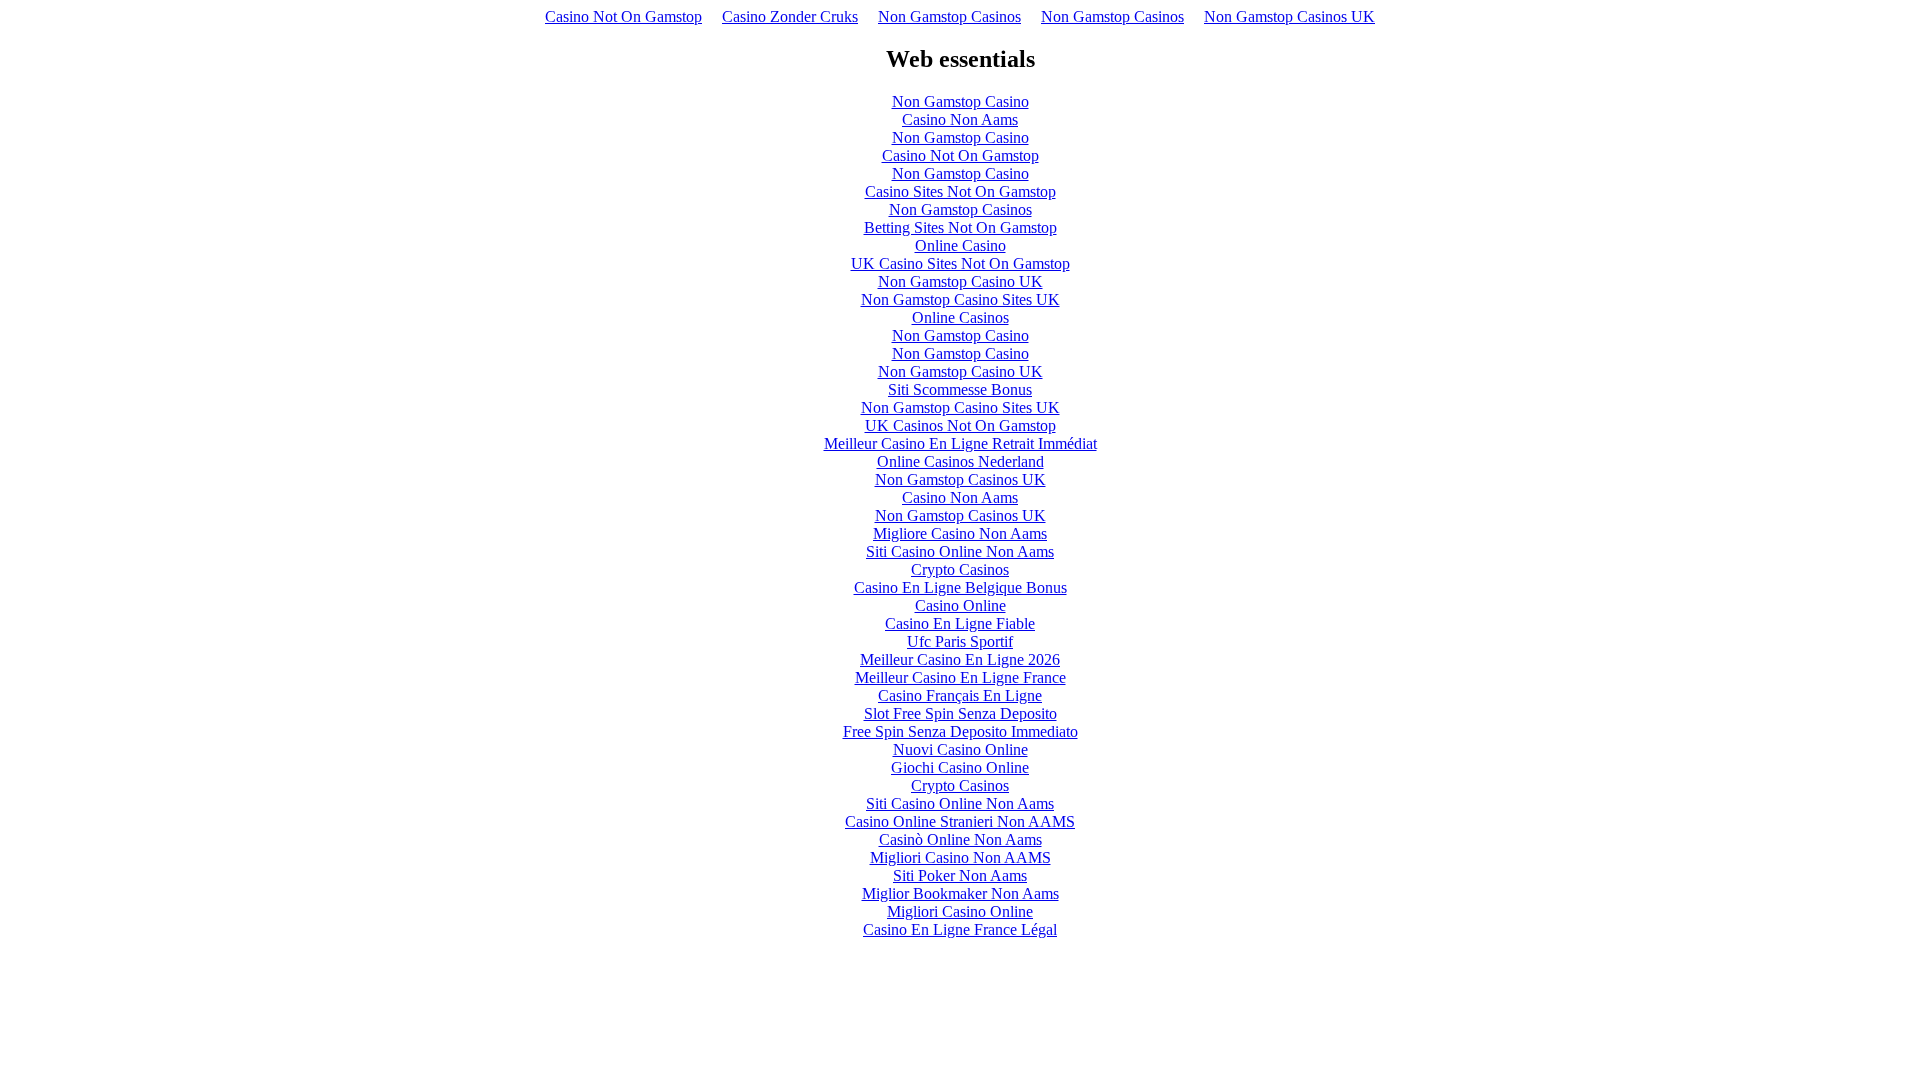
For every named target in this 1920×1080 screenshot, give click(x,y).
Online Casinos (960, 317)
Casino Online (960, 605)
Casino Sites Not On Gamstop (960, 191)
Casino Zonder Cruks (790, 16)
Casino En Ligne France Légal (960, 929)
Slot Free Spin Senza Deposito (960, 713)
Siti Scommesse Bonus (960, 389)
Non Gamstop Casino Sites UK (960, 299)
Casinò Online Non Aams (960, 839)
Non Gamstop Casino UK (960, 281)
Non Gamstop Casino (960, 101)
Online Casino (960, 245)
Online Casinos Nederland (960, 461)
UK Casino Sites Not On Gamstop (960, 263)
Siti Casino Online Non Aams (960, 551)
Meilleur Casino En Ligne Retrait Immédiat (960, 443)
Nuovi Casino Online (960, 749)
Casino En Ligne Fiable (960, 623)
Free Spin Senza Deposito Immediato (960, 731)
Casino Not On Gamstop (623, 16)
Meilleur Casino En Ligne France (960, 677)
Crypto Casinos (960, 569)
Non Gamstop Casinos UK (1289, 16)
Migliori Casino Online (960, 911)
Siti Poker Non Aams (960, 875)
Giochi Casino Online (960, 767)
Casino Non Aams (960, 119)
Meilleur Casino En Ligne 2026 (960, 659)
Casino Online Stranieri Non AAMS (960, 821)
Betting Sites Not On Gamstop (960, 227)
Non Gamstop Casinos (949, 16)
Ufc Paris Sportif (960, 641)
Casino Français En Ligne (960, 695)
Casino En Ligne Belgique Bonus (960, 587)
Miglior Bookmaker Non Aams (960, 893)
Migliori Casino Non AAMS (960, 857)
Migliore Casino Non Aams (960, 533)
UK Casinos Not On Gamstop (960, 425)
